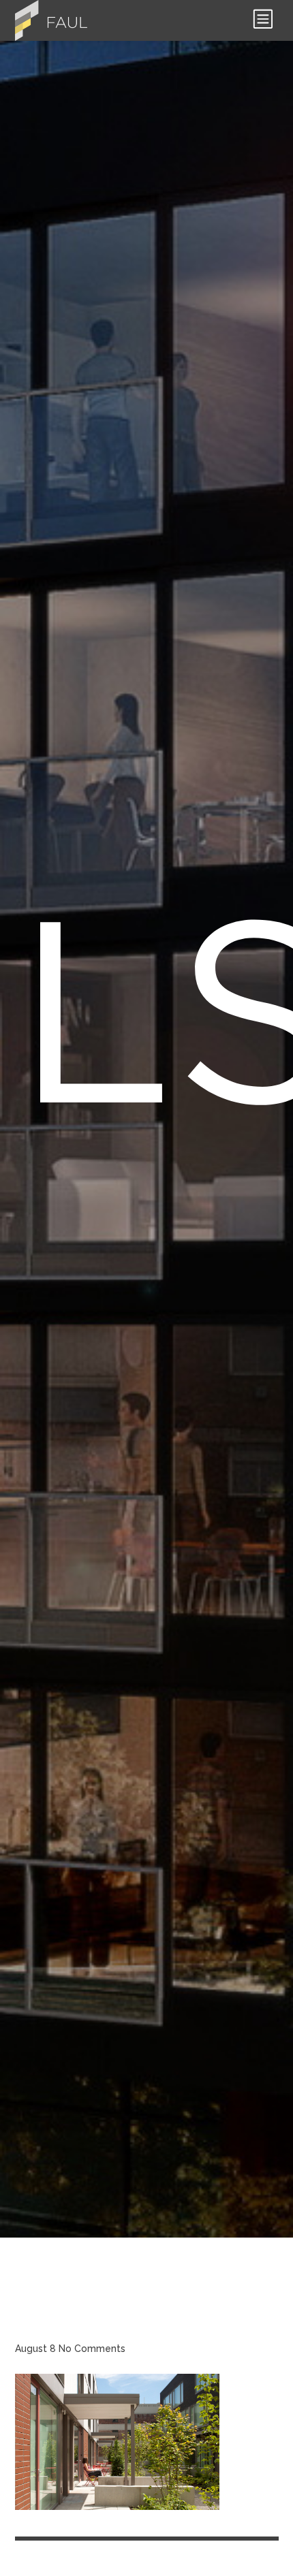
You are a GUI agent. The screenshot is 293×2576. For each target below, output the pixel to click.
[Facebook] (76, 2551)
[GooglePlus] (128, 2551)
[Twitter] (102, 2551)
